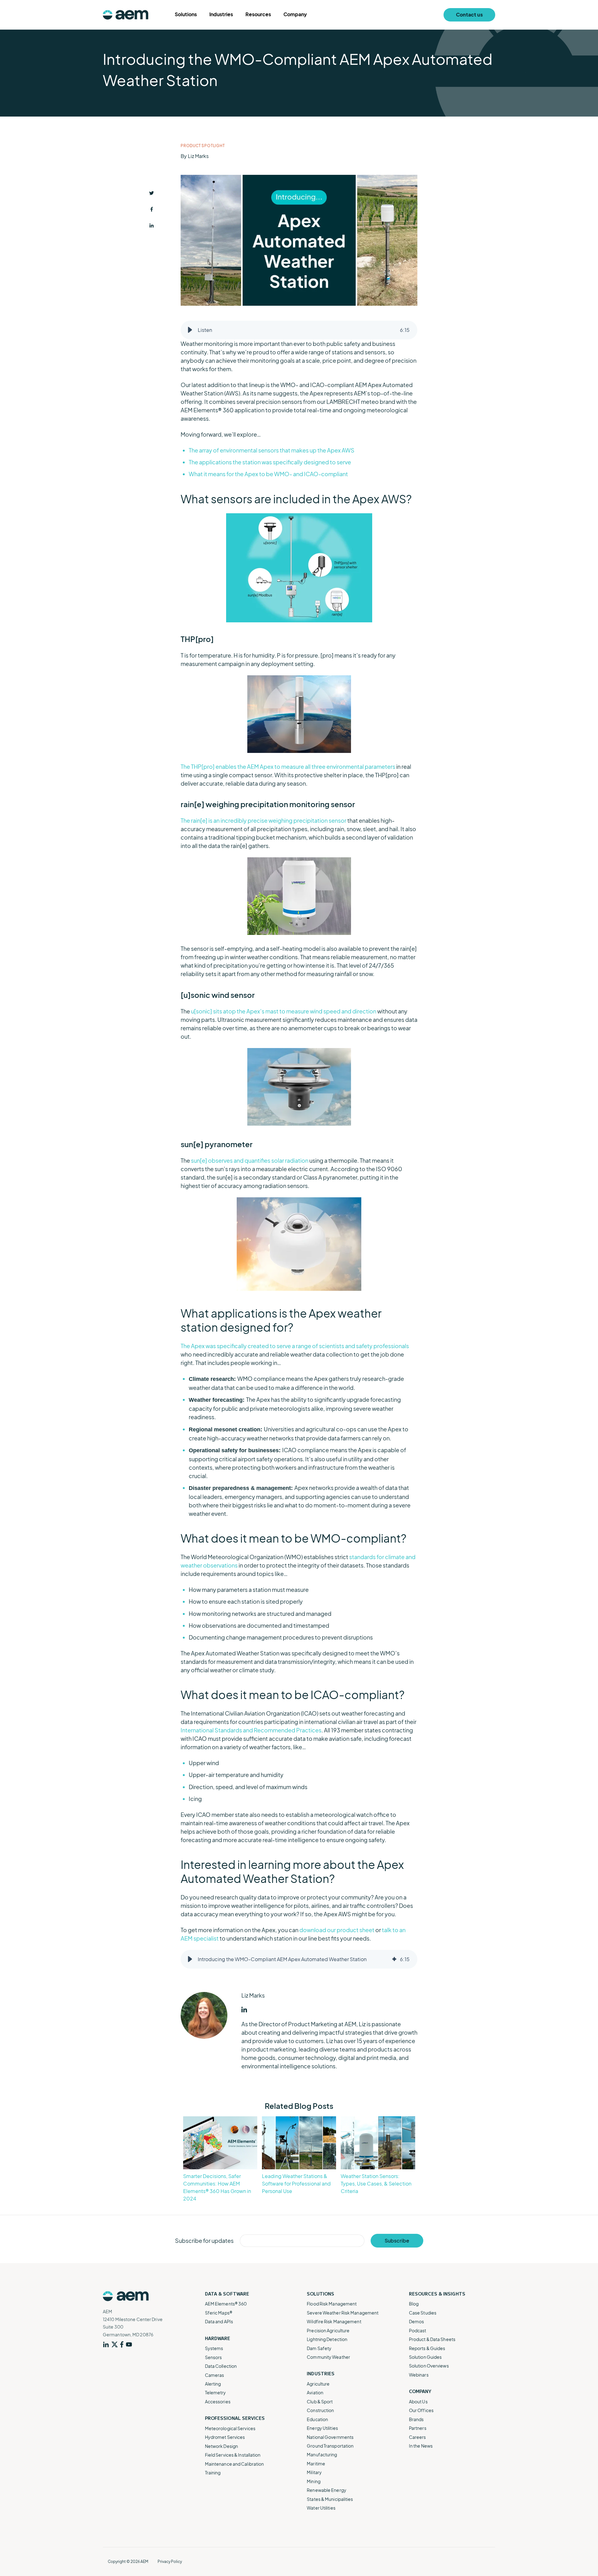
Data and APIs (219, 2321)
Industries (221, 14)
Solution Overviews (429, 2366)
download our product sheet (337, 1930)
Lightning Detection (327, 2339)
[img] (394, 1959)
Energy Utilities (322, 2428)
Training (213, 2473)
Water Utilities (321, 2508)
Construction (320, 2410)
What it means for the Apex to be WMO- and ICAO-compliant (268, 474)
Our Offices (421, 2410)
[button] (190, 330)
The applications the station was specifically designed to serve (270, 462)
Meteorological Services (230, 2428)
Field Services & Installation (233, 2455)
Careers (418, 2437)
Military (314, 2472)
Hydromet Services (225, 2437)
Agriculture (318, 2384)
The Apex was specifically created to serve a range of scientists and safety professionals (295, 1346)
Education (317, 2419)
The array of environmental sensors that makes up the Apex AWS (272, 450)
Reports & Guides (427, 2348)
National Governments (330, 2437)
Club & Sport (320, 2401)
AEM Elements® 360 (226, 2304)
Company (295, 14)
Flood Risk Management (332, 2304)
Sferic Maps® (219, 2313)
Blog (414, 2304)
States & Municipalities (330, 2499)
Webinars (419, 2375)
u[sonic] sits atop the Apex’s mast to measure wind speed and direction (284, 1011)
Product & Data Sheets (432, 2339)
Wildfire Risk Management (334, 2321)
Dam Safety (319, 2348)
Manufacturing (322, 2454)
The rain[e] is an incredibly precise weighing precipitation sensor (263, 820)
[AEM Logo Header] (126, 15)
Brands (416, 2419)
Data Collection (221, 2366)
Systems (214, 2348)
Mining (314, 2481)
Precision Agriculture (328, 2330)
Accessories (218, 2401)
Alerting (213, 2384)
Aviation (315, 2392)
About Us (418, 2401)
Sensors (214, 2357)
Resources (258, 14)
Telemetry (216, 2392)
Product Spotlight (203, 146)
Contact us (469, 14)
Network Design (221, 2446)
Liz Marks (198, 156)
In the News (421, 2446)
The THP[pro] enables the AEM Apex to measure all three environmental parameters (288, 766)
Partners (418, 2428)
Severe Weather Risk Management (343, 2313)
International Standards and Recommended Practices (251, 1730)
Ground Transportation (330, 2446)
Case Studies (423, 2313)
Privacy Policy (170, 2562)
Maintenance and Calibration (235, 2464)
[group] (299, 330)
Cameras (215, 2375)
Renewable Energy (327, 2490)
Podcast (418, 2330)
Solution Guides (425, 2357)
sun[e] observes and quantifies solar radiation (250, 1160)
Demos (417, 2321)
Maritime (316, 2463)
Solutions (186, 14)
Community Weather (328, 2357)
